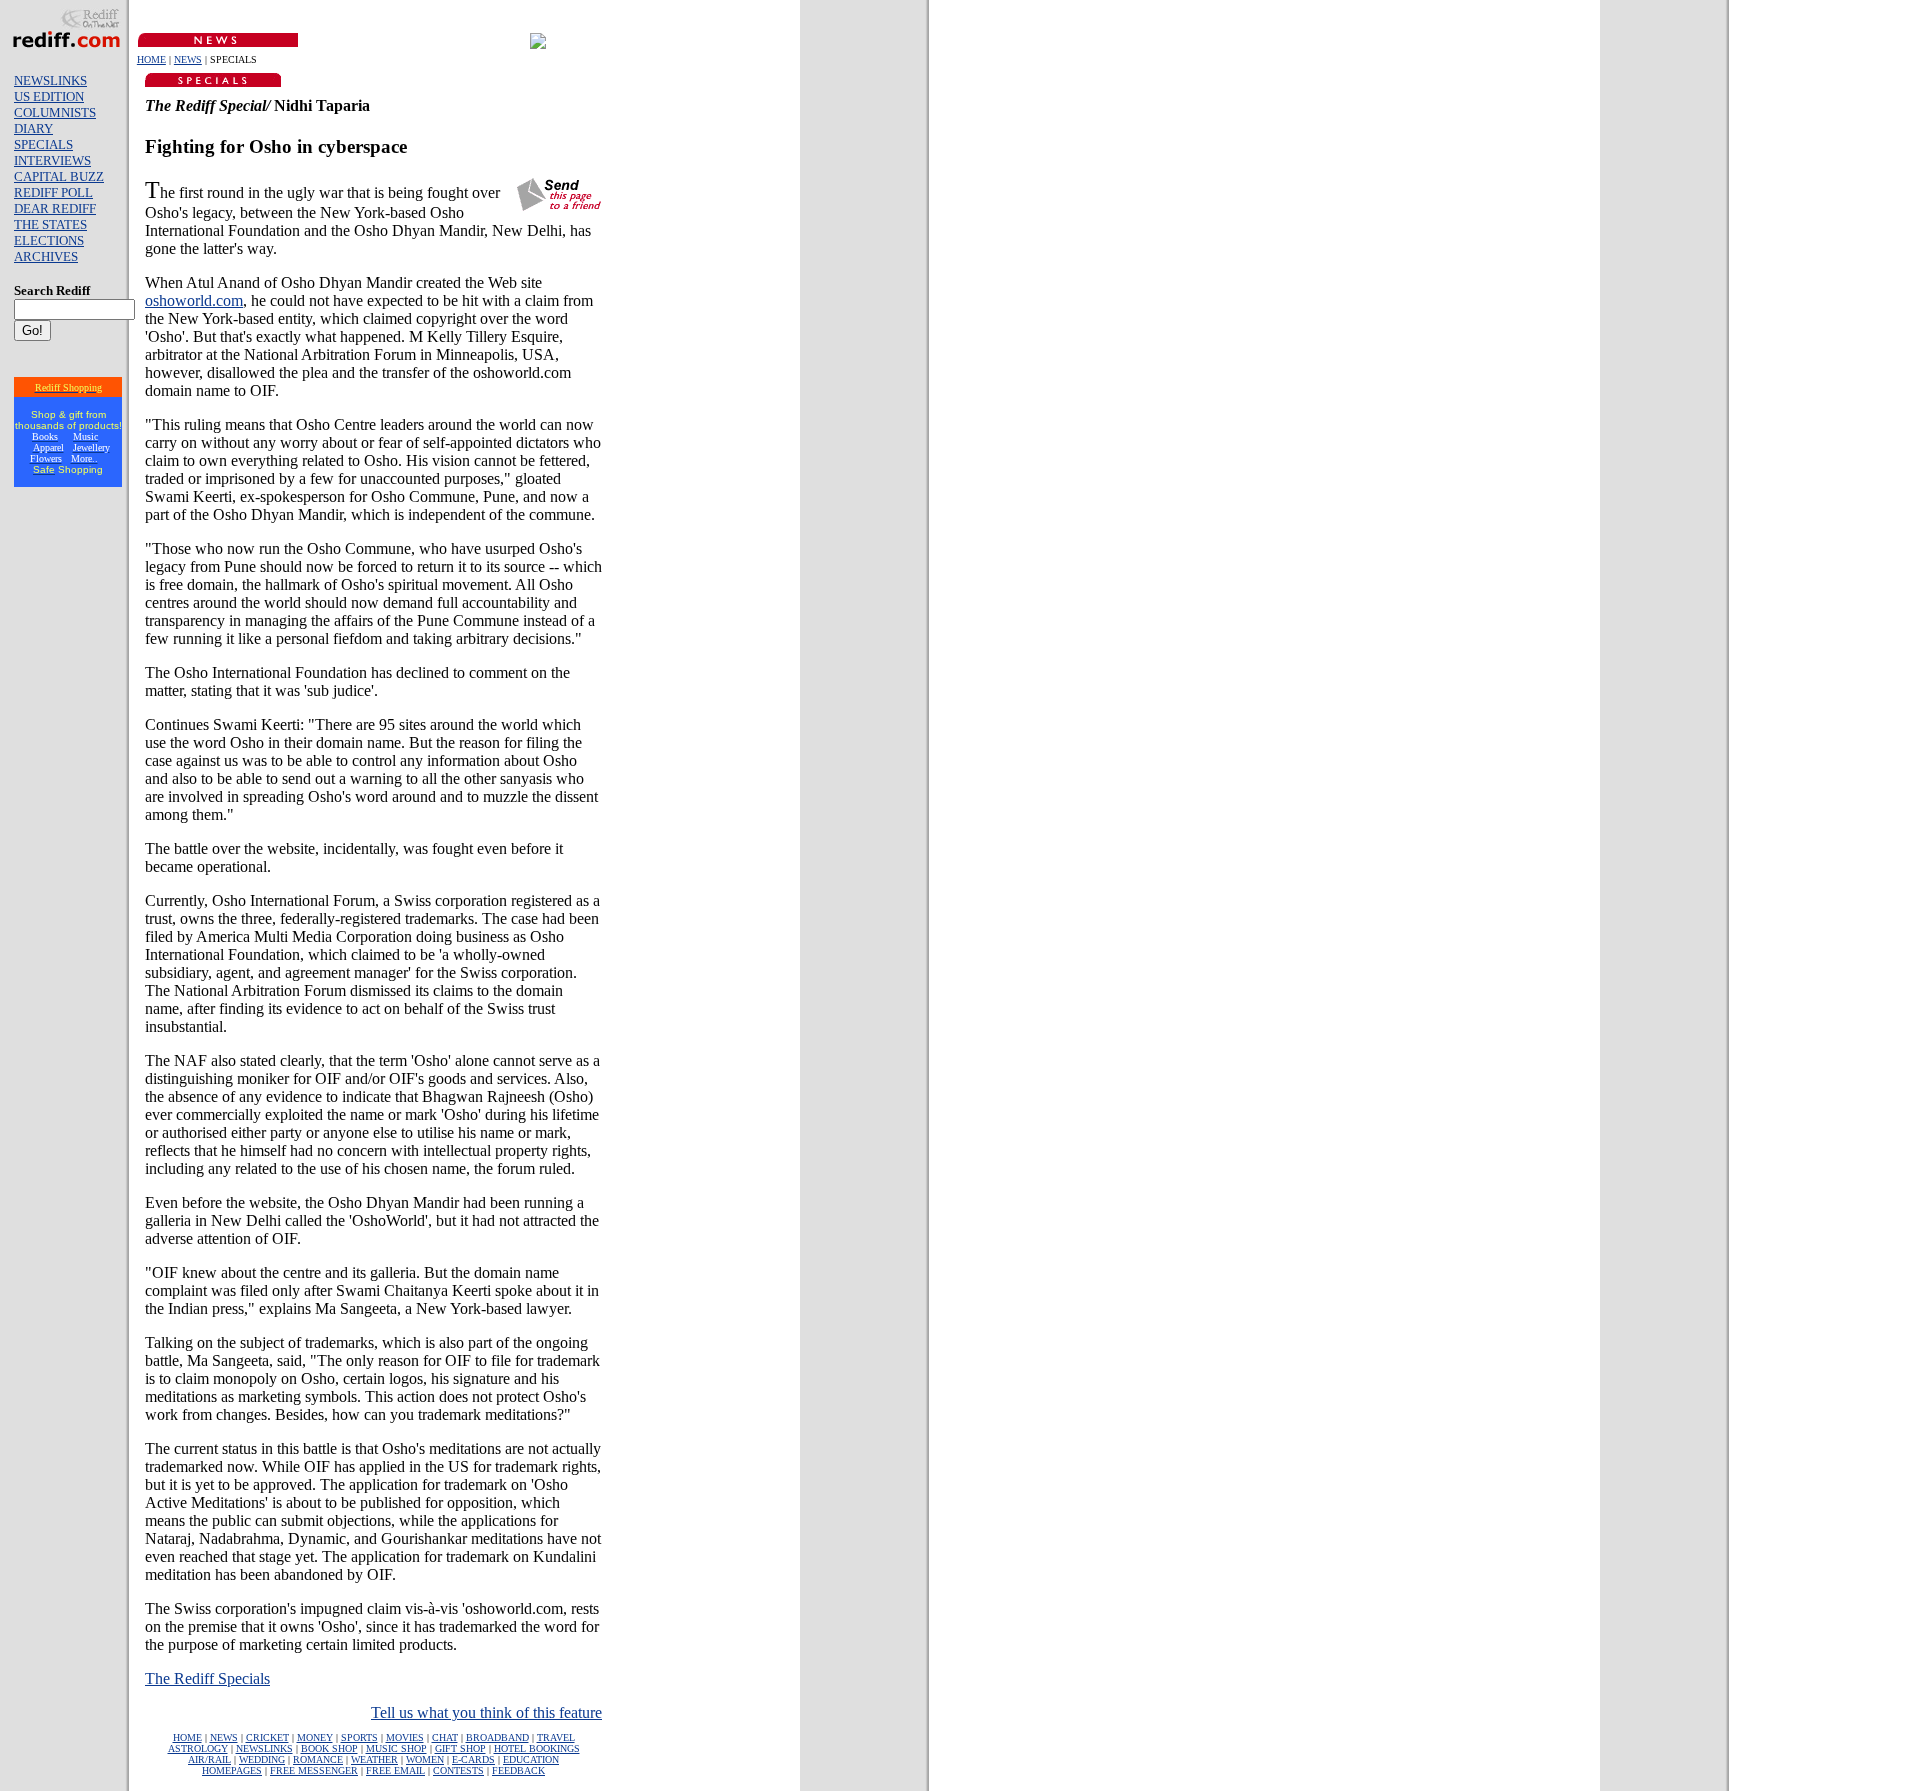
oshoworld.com (194, 300)
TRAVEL (556, 1737)
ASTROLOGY (198, 1748)
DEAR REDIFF (55, 208)
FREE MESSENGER (314, 1770)
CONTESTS (458, 1770)
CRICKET (267, 1737)
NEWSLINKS (50, 80)
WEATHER (374, 1759)
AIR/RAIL (209, 1759)
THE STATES (50, 224)
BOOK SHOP (329, 1748)
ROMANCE (318, 1759)
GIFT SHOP (460, 1748)
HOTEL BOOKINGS (537, 1748)
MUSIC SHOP (396, 1748)
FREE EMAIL (395, 1770)
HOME (151, 59)
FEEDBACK (518, 1770)
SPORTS (359, 1737)
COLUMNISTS (55, 112)
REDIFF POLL (53, 192)
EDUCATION (531, 1759)
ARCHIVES (46, 256)
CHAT (445, 1737)
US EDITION (49, 96)
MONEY (315, 1737)
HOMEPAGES (232, 1770)
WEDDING (262, 1759)
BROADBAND (497, 1737)
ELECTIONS (49, 240)
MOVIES (405, 1737)
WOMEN (425, 1759)
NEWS (188, 59)
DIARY (33, 128)
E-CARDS (473, 1759)
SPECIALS (43, 144)
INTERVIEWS (52, 160)
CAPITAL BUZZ (59, 176)
